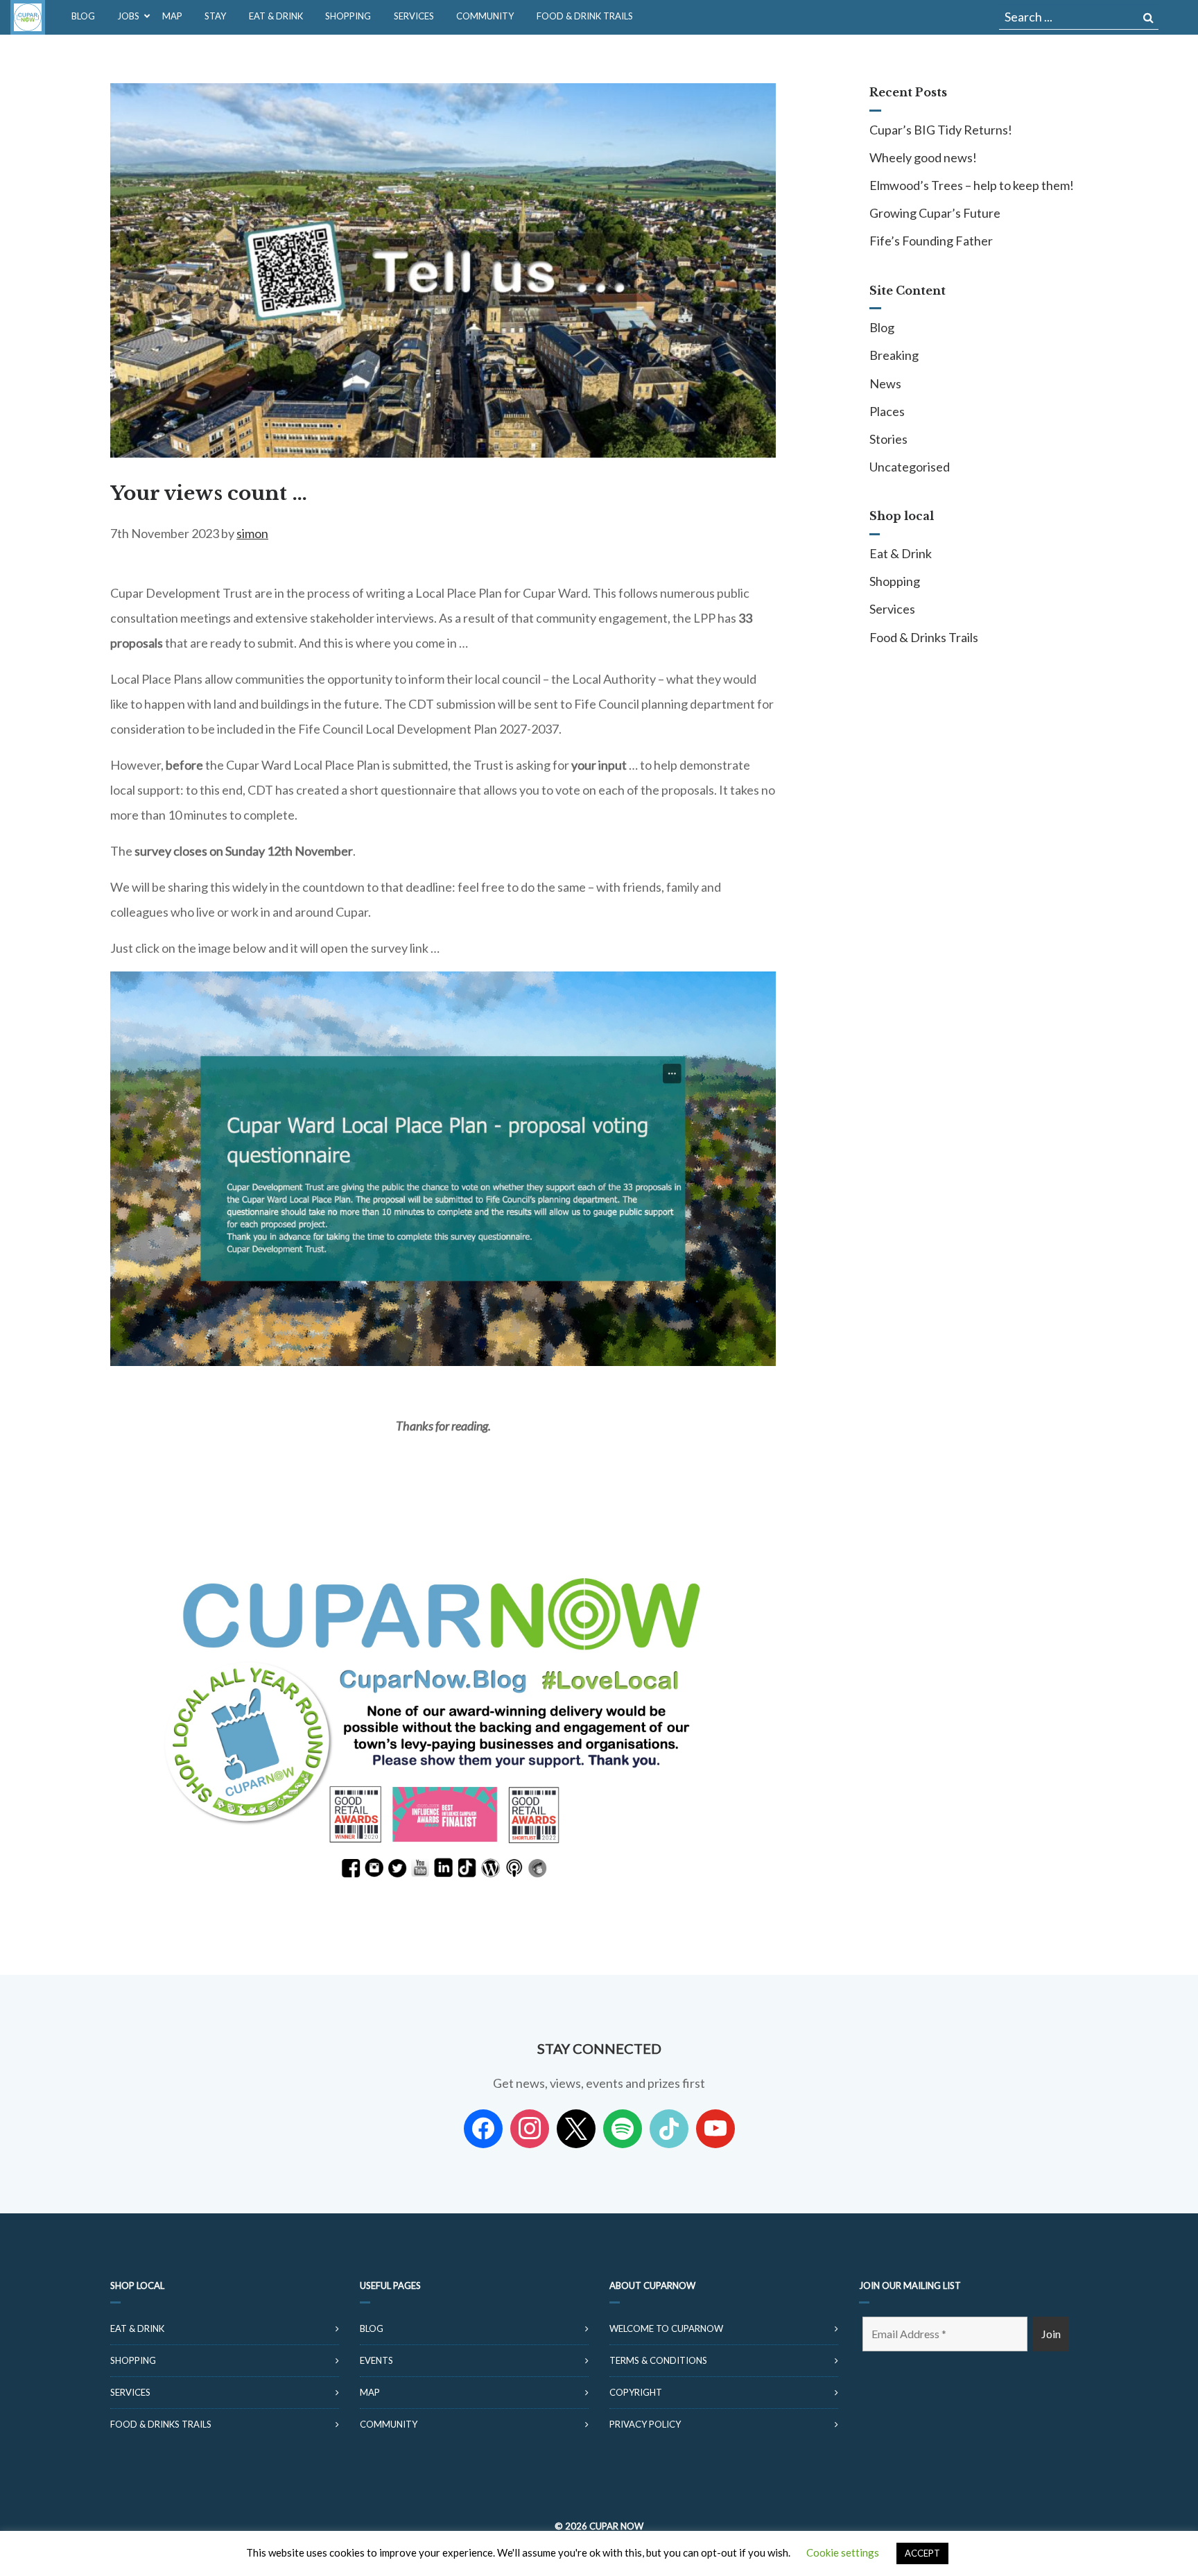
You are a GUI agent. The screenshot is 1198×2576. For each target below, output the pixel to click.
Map (370, 2392)
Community (389, 2424)
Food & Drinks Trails (924, 637)
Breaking (894, 355)
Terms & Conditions (658, 2360)
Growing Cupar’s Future (935, 213)
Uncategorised (910, 467)
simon (252, 533)
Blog (882, 327)
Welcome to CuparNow (666, 2328)
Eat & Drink (901, 553)
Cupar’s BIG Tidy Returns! (941, 130)
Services (892, 609)
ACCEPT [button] (922, 2553)
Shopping (895, 581)
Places (887, 411)
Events (376, 2360)
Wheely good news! (923, 157)
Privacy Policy (645, 2424)
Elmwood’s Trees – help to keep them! (972, 185)
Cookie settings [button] (843, 2552)
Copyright (636, 2392)
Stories (888, 439)
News (885, 383)
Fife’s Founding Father (931, 241)
